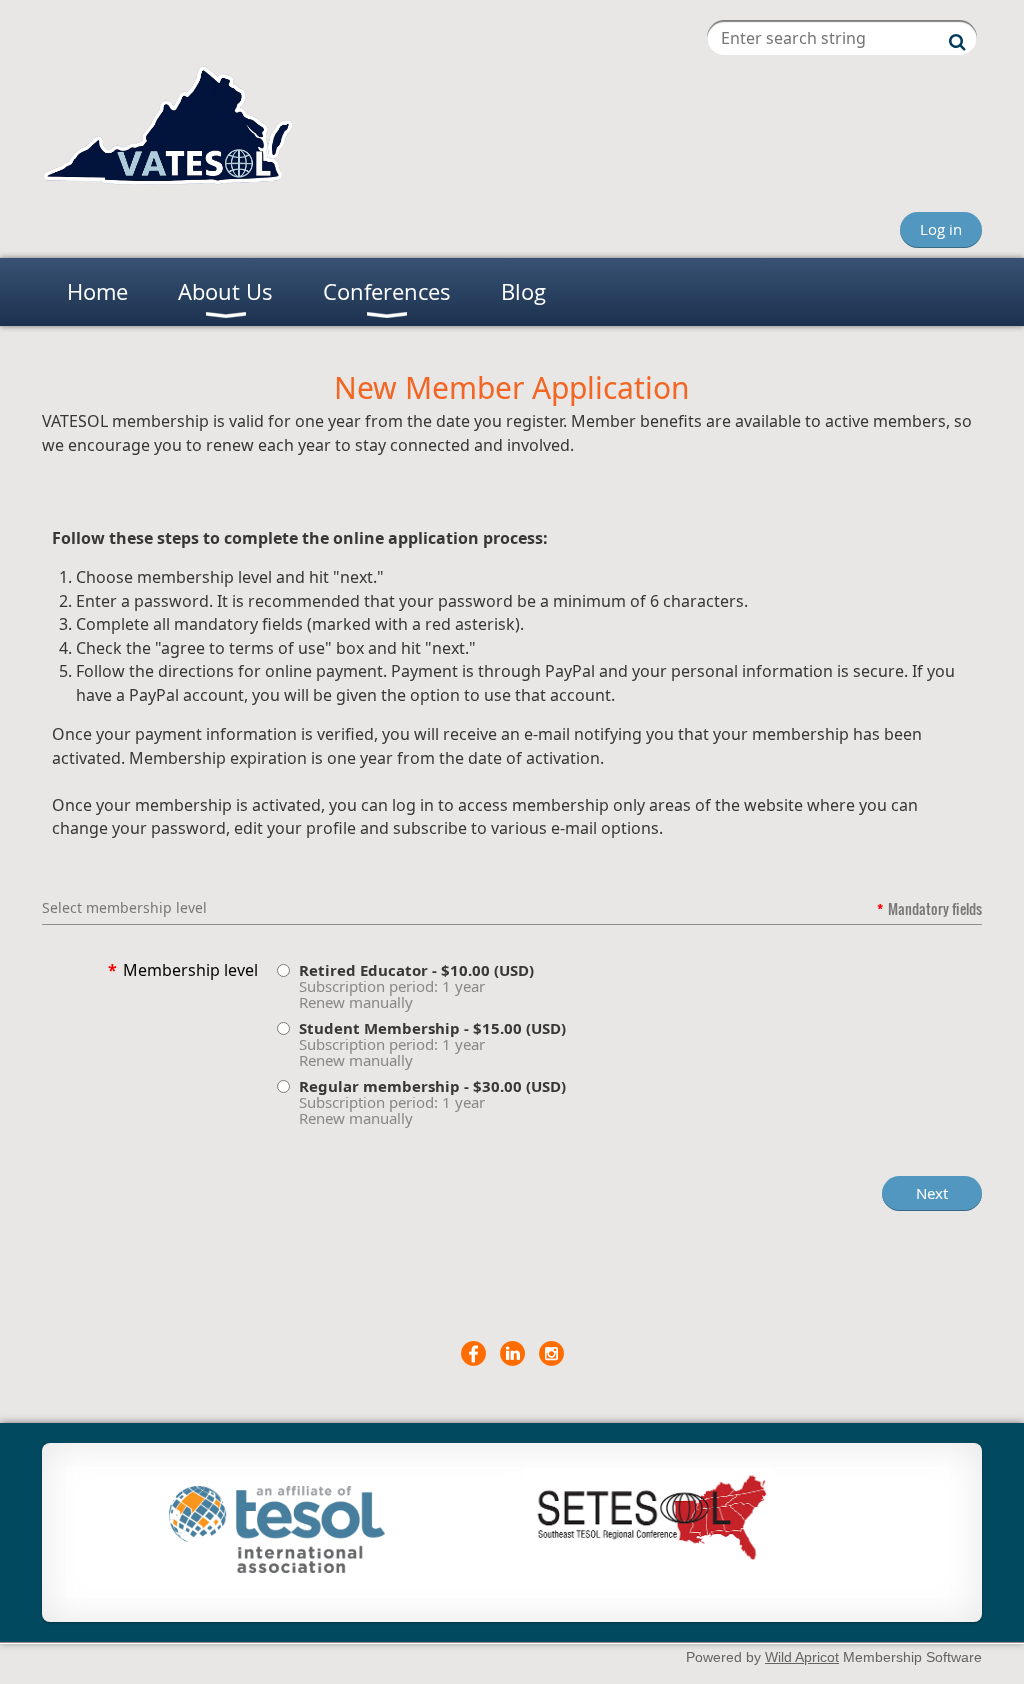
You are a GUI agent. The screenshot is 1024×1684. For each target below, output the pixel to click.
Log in (941, 229)
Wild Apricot (802, 1657)
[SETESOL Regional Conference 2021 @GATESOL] (648, 1560)
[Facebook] (473, 1353)
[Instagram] (551, 1353)
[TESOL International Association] (277, 1567)
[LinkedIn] (512, 1353)
